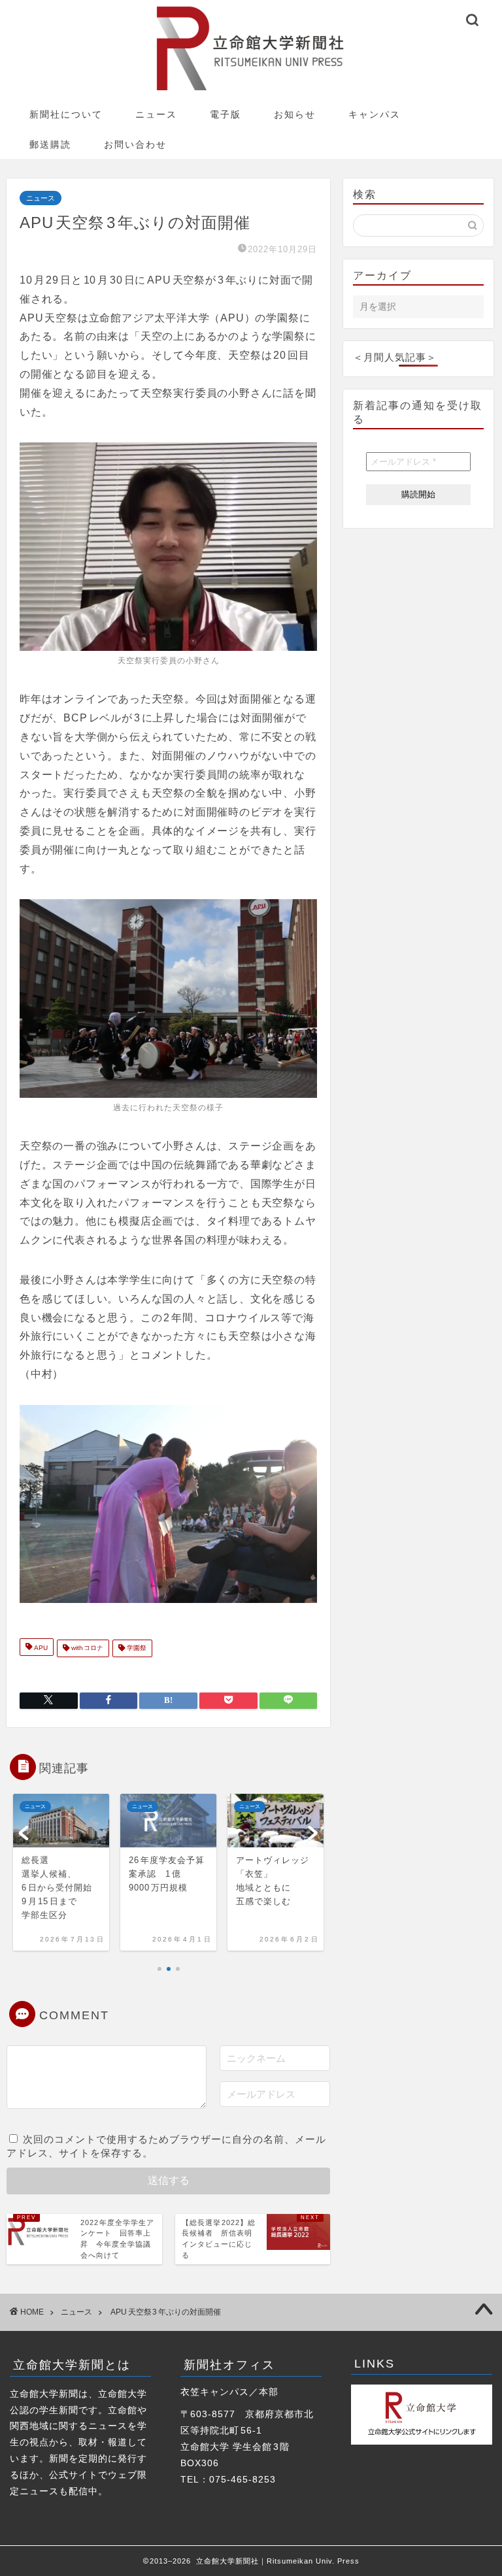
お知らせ (295, 114)
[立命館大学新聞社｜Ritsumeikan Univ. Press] (251, 90)
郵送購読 (50, 144)
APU (40, 1648)
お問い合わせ (135, 144)
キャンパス (375, 114)
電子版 (226, 114)
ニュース (156, 114)
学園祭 (136, 1648)
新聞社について (66, 114)
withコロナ (86, 1648)
